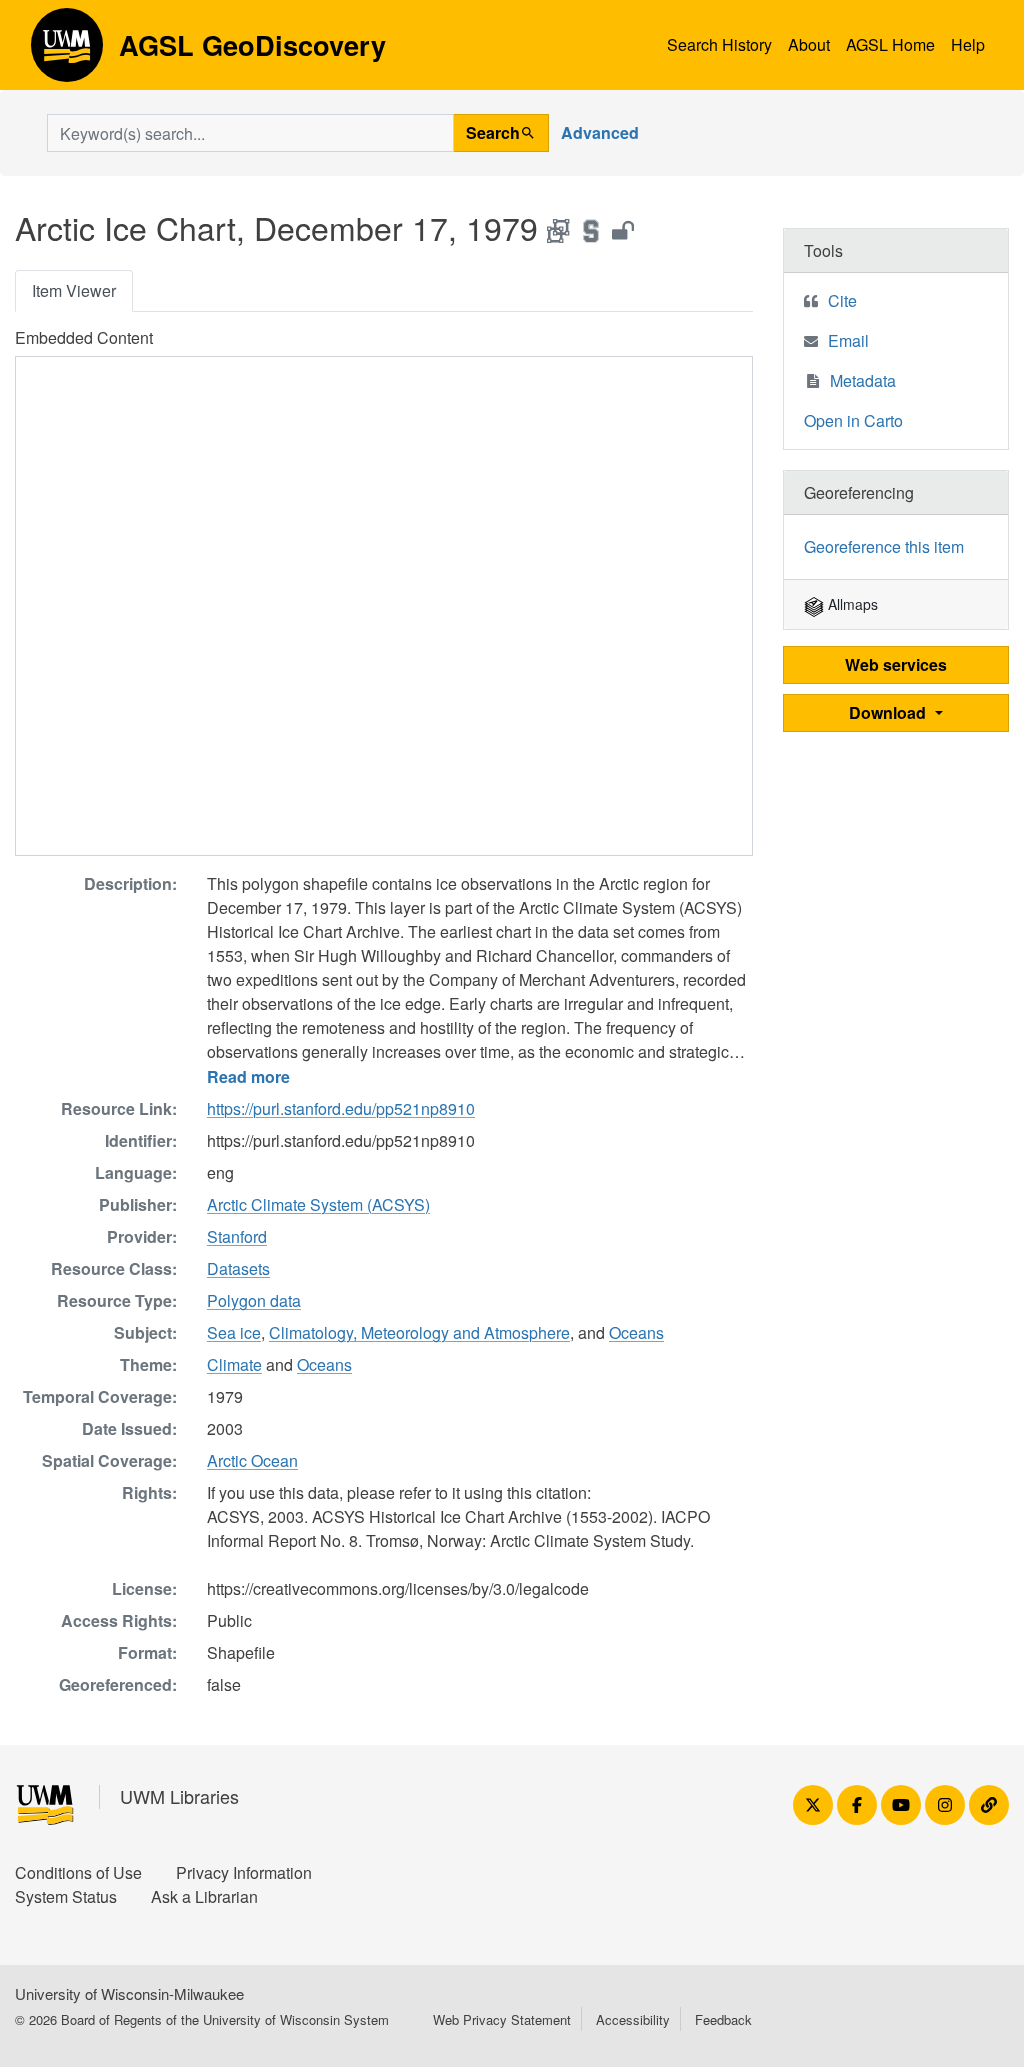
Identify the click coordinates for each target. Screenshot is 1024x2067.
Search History (719, 44)
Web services (896, 664)
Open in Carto (853, 420)
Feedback (723, 2019)
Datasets (238, 1268)
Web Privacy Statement (502, 2019)
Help (968, 44)
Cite (842, 300)
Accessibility (633, 2019)
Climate (234, 1364)
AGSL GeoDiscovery (67, 52)
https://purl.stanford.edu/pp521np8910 (341, 1108)
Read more (248, 1076)
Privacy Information (244, 1872)
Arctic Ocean (252, 1460)
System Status (66, 1896)
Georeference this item (884, 546)
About (809, 44)
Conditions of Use (78, 1872)
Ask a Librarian (204, 1896)
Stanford (237, 1236)
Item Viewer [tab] (74, 290)
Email (848, 340)
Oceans (636, 1332)
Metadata (863, 380)
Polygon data (254, 1300)
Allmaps (851, 604)
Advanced (600, 132)
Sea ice (234, 1332)
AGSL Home (890, 44)
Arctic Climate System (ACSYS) (318, 1204)
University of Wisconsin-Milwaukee (129, 1993)
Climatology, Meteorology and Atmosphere (419, 1332)
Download (889, 712)
